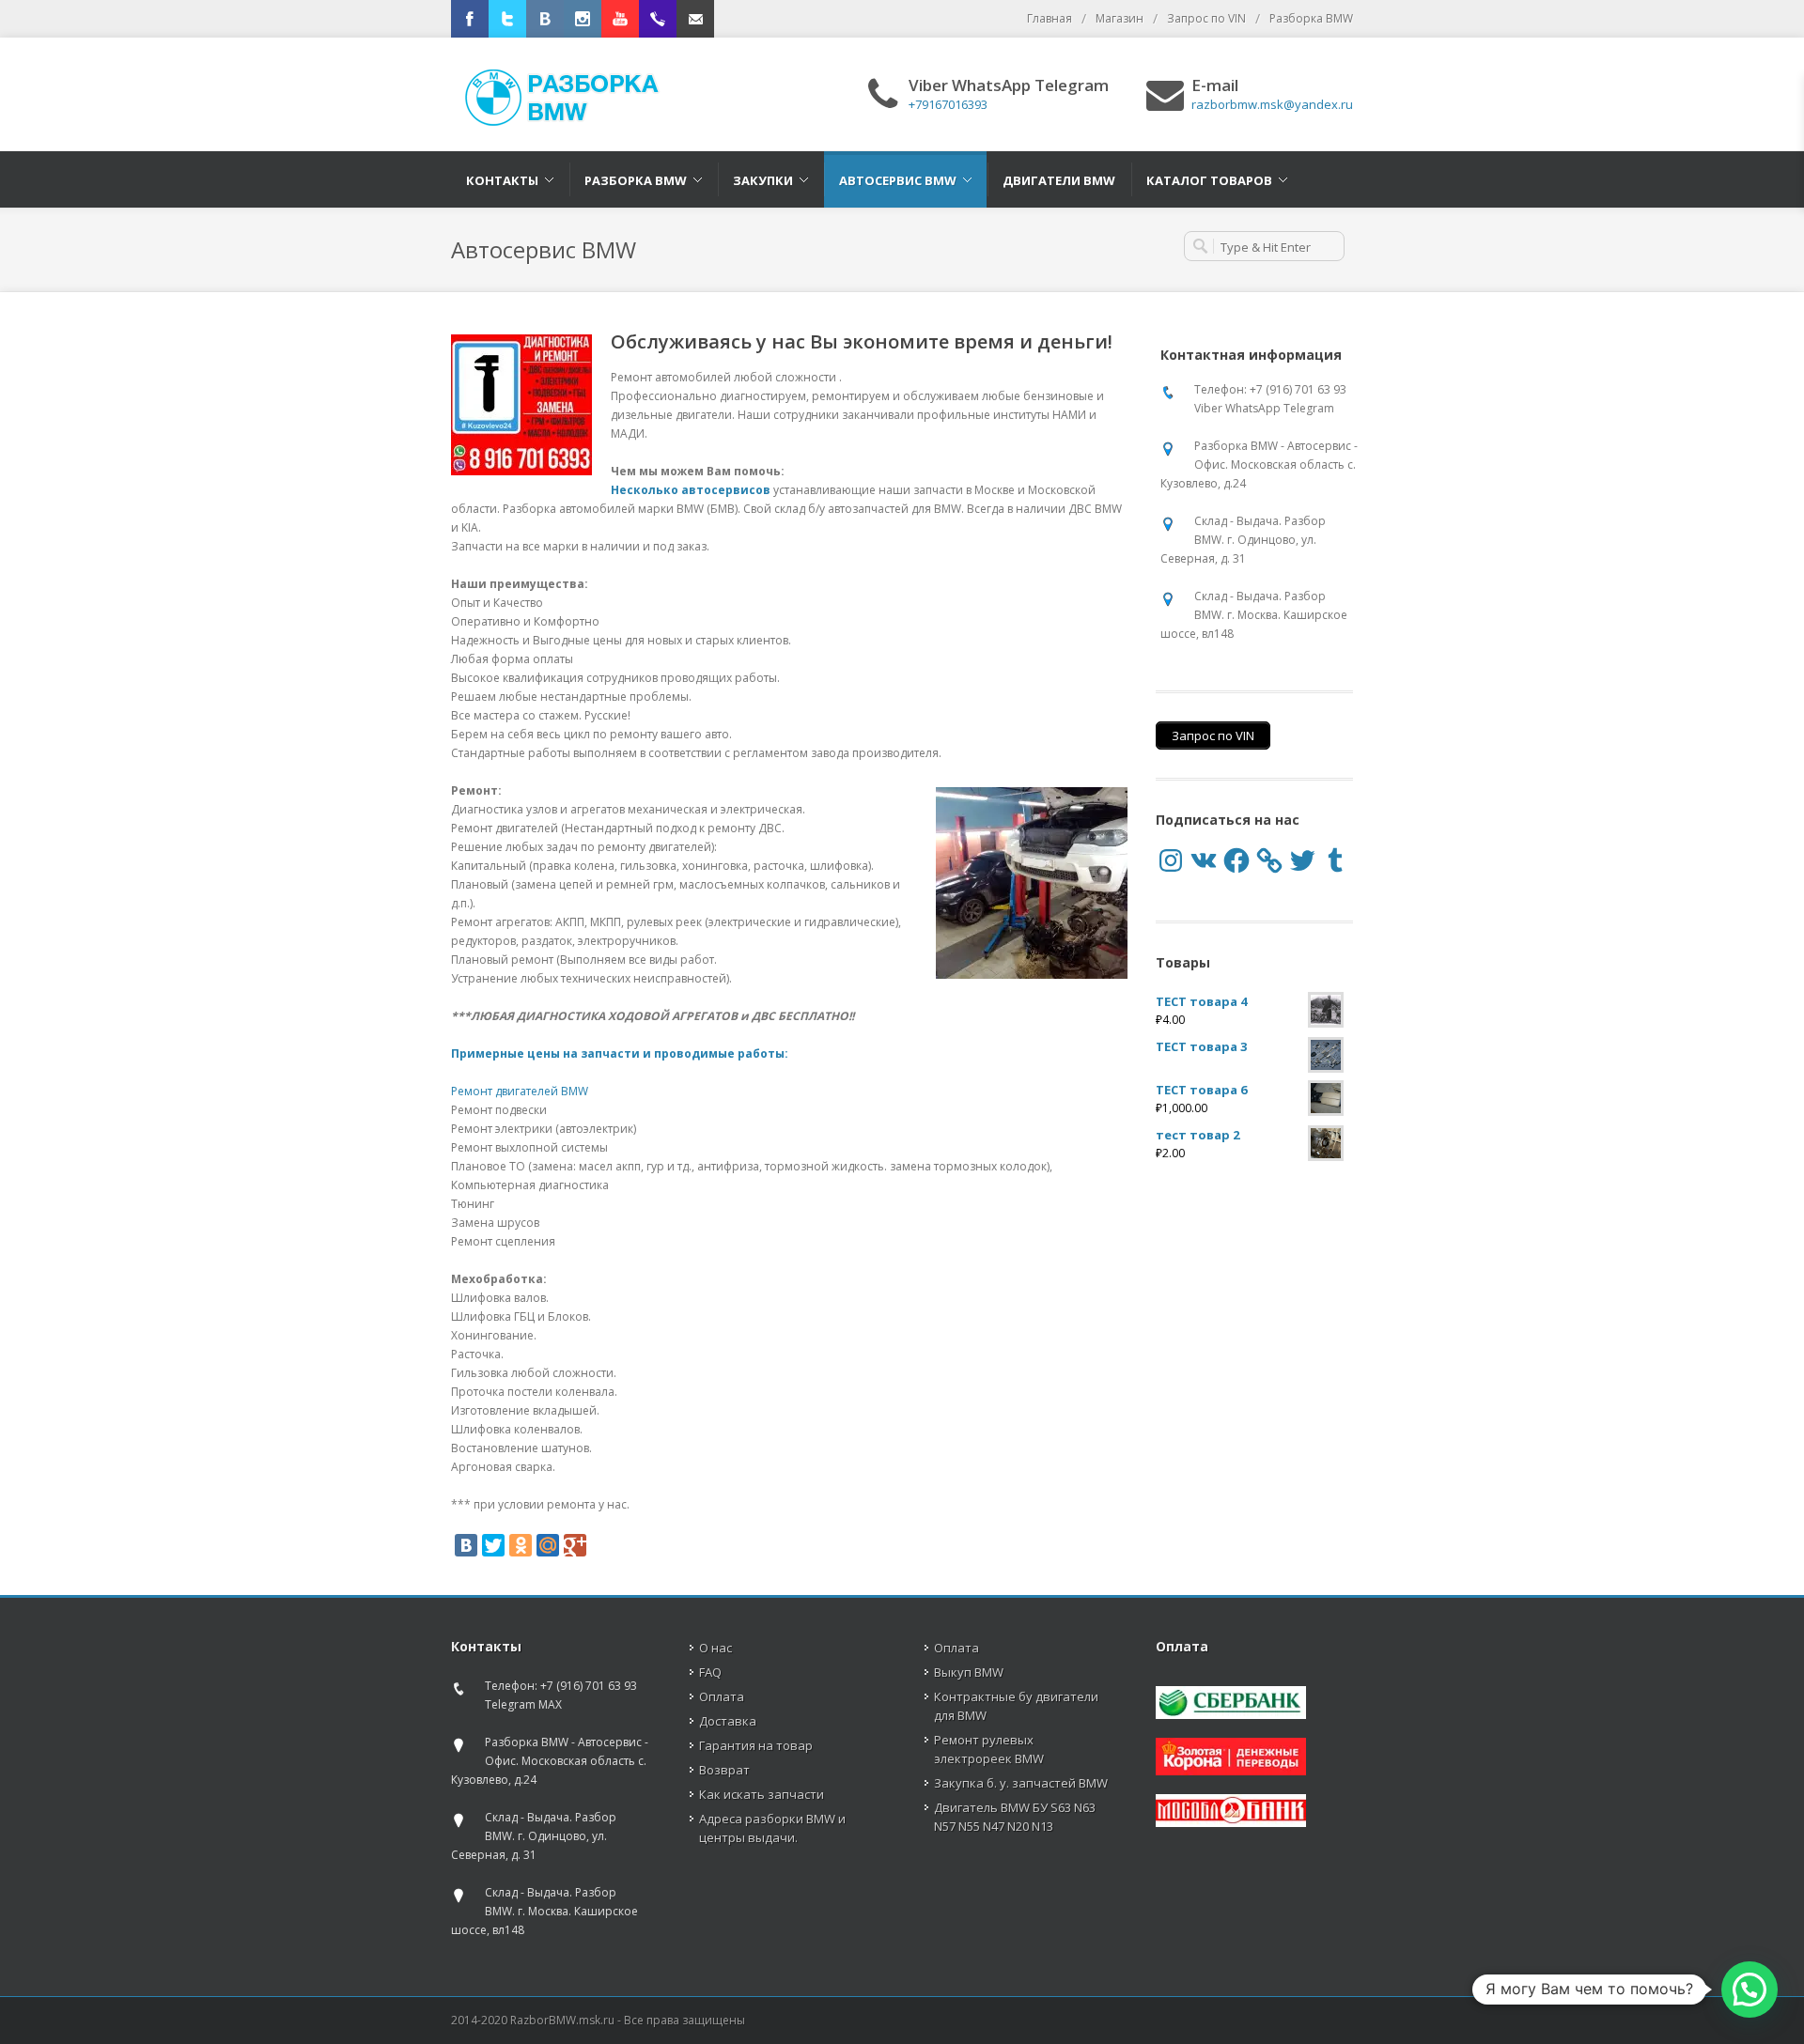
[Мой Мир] (548, 1545)
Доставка (728, 1721)
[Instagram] (583, 19)
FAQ (710, 1672)
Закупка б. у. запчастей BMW (1021, 1783)
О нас (715, 1648)
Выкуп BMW (969, 1672)
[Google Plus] (575, 1545)
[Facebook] (470, 19)
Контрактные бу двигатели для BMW (1016, 1706)
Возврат (724, 1770)
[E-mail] (695, 19)
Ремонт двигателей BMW (520, 1091)
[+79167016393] (658, 19)
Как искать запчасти (762, 1794)
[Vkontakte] (545, 19)
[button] (1750, 1990)
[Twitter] (507, 19)
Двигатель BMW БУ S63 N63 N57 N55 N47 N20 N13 (1015, 1817)
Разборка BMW (1311, 18)
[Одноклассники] (521, 1545)
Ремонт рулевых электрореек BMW (989, 1749)
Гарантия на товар (756, 1745)
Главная (1050, 18)
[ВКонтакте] (466, 1545)
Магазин (1120, 18)
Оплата (722, 1696)
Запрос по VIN (1206, 18)
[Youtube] (620, 19)
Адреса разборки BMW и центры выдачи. (772, 1828)
